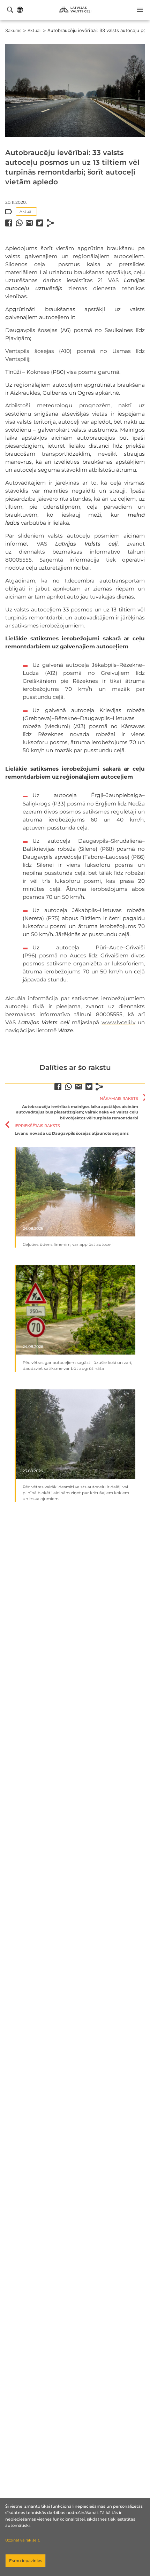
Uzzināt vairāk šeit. (22, 2540)
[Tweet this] (40, 223)
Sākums (13, 30)
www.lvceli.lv (118, 1022)
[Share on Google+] (29, 223)
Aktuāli (35, 30)
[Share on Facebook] (9, 223)
